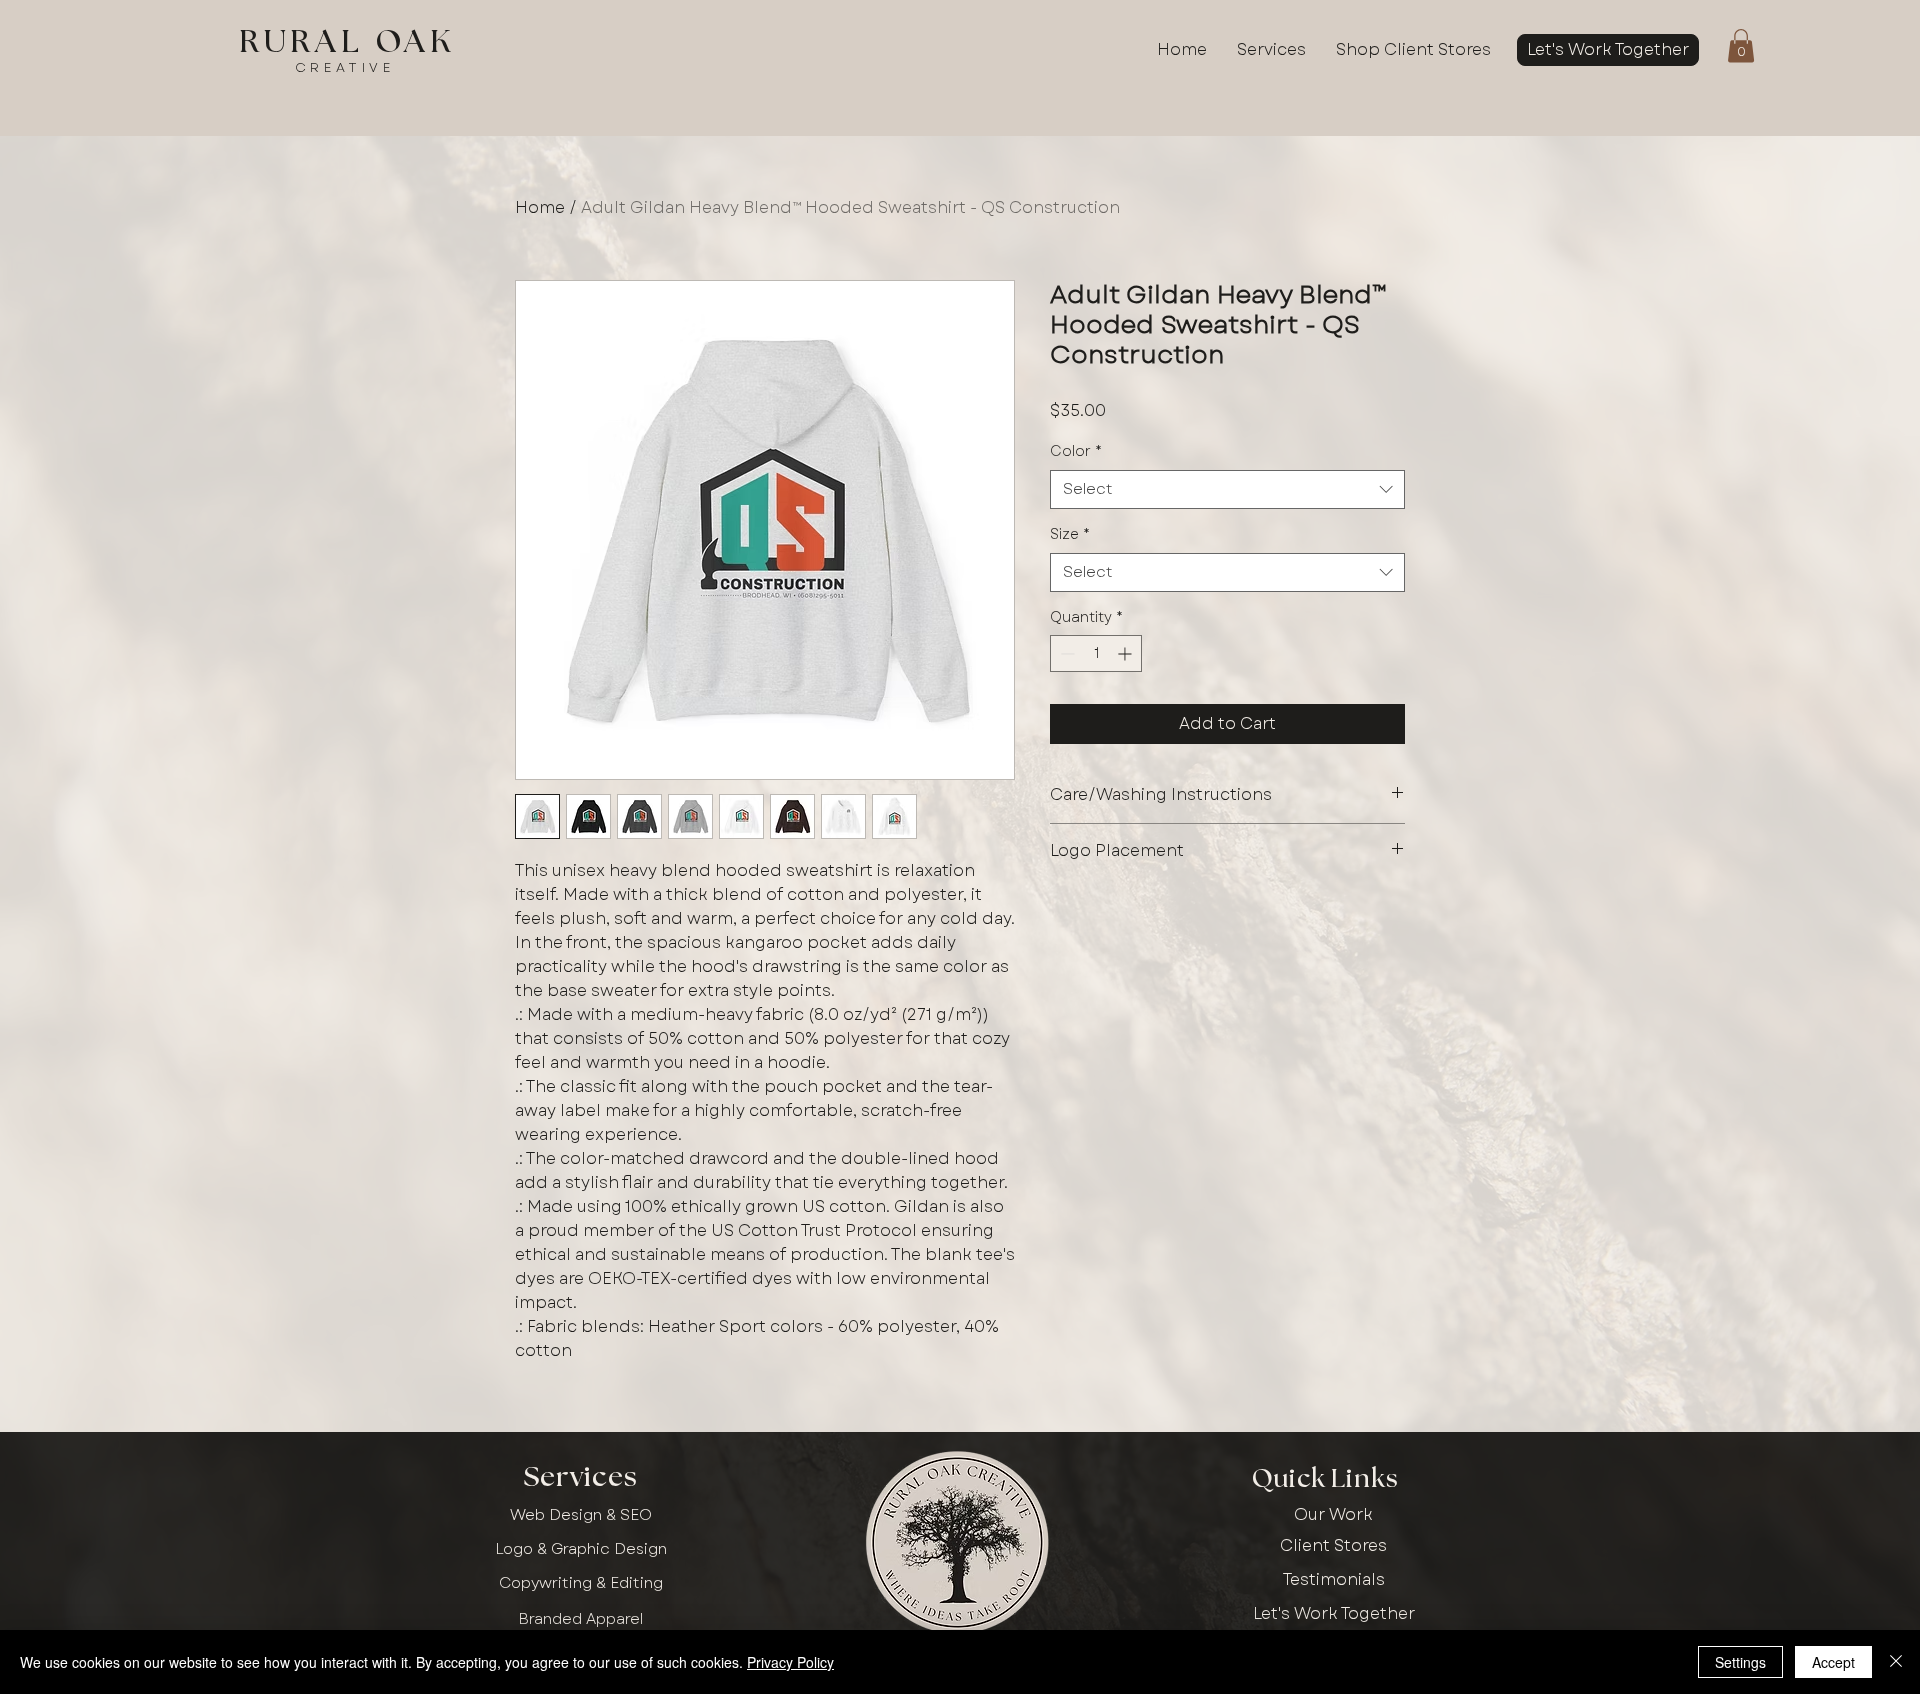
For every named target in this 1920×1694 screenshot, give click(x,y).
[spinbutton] (1096, 653)
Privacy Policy (790, 1662)
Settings (1740, 1662)
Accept (1833, 1662)
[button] (1741, 45)
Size (1070, 534)
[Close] (1896, 1662)
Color (1076, 451)
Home (540, 207)
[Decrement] (1065, 653)
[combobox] (1227, 489)
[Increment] (1126, 653)
